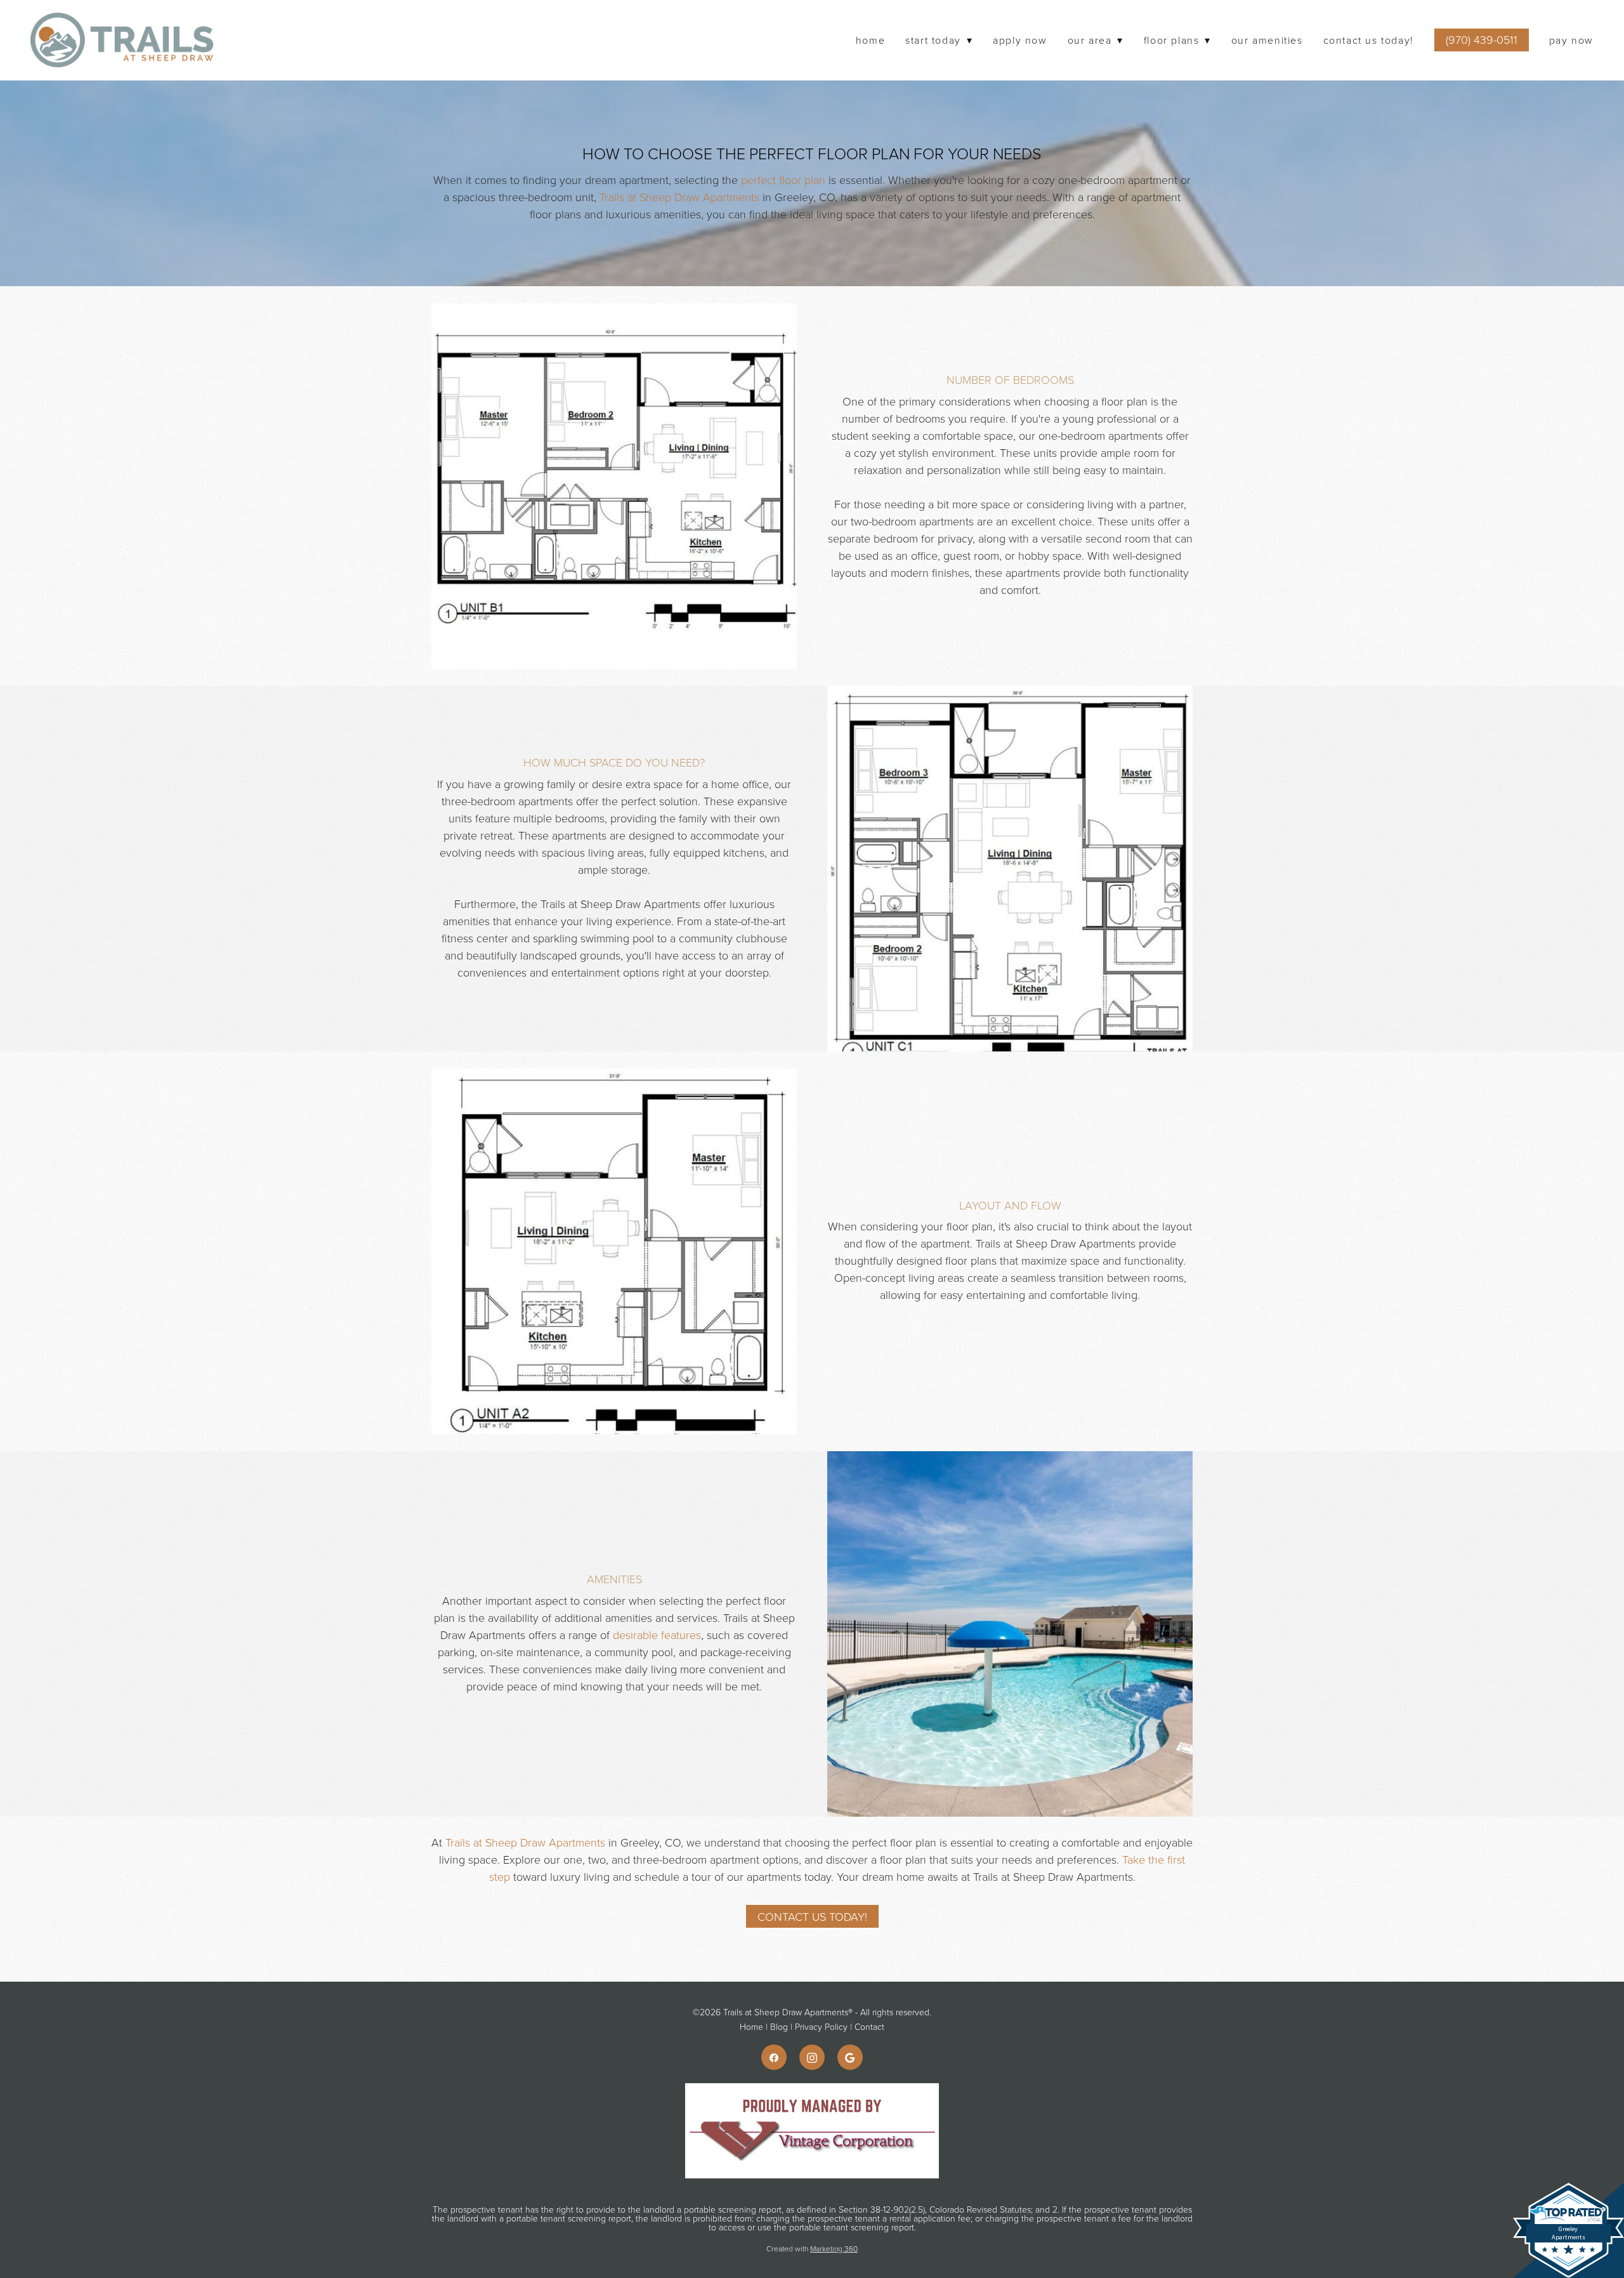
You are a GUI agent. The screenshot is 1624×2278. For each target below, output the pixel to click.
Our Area (1096, 40)
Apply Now (1020, 40)
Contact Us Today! (1369, 40)
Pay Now (1571, 40)
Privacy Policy (821, 2026)
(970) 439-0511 (1482, 39)
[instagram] (812, 2057)
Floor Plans (1177, 40)
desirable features (657, 1635)
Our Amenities (1267, 40)
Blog (779, 2026)
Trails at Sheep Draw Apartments (679, 197)
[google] (850, 2057)
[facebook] (774, 2057)
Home (870, 40)
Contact (869, 2026)
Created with (812, 2248)
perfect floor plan (783, 180)
